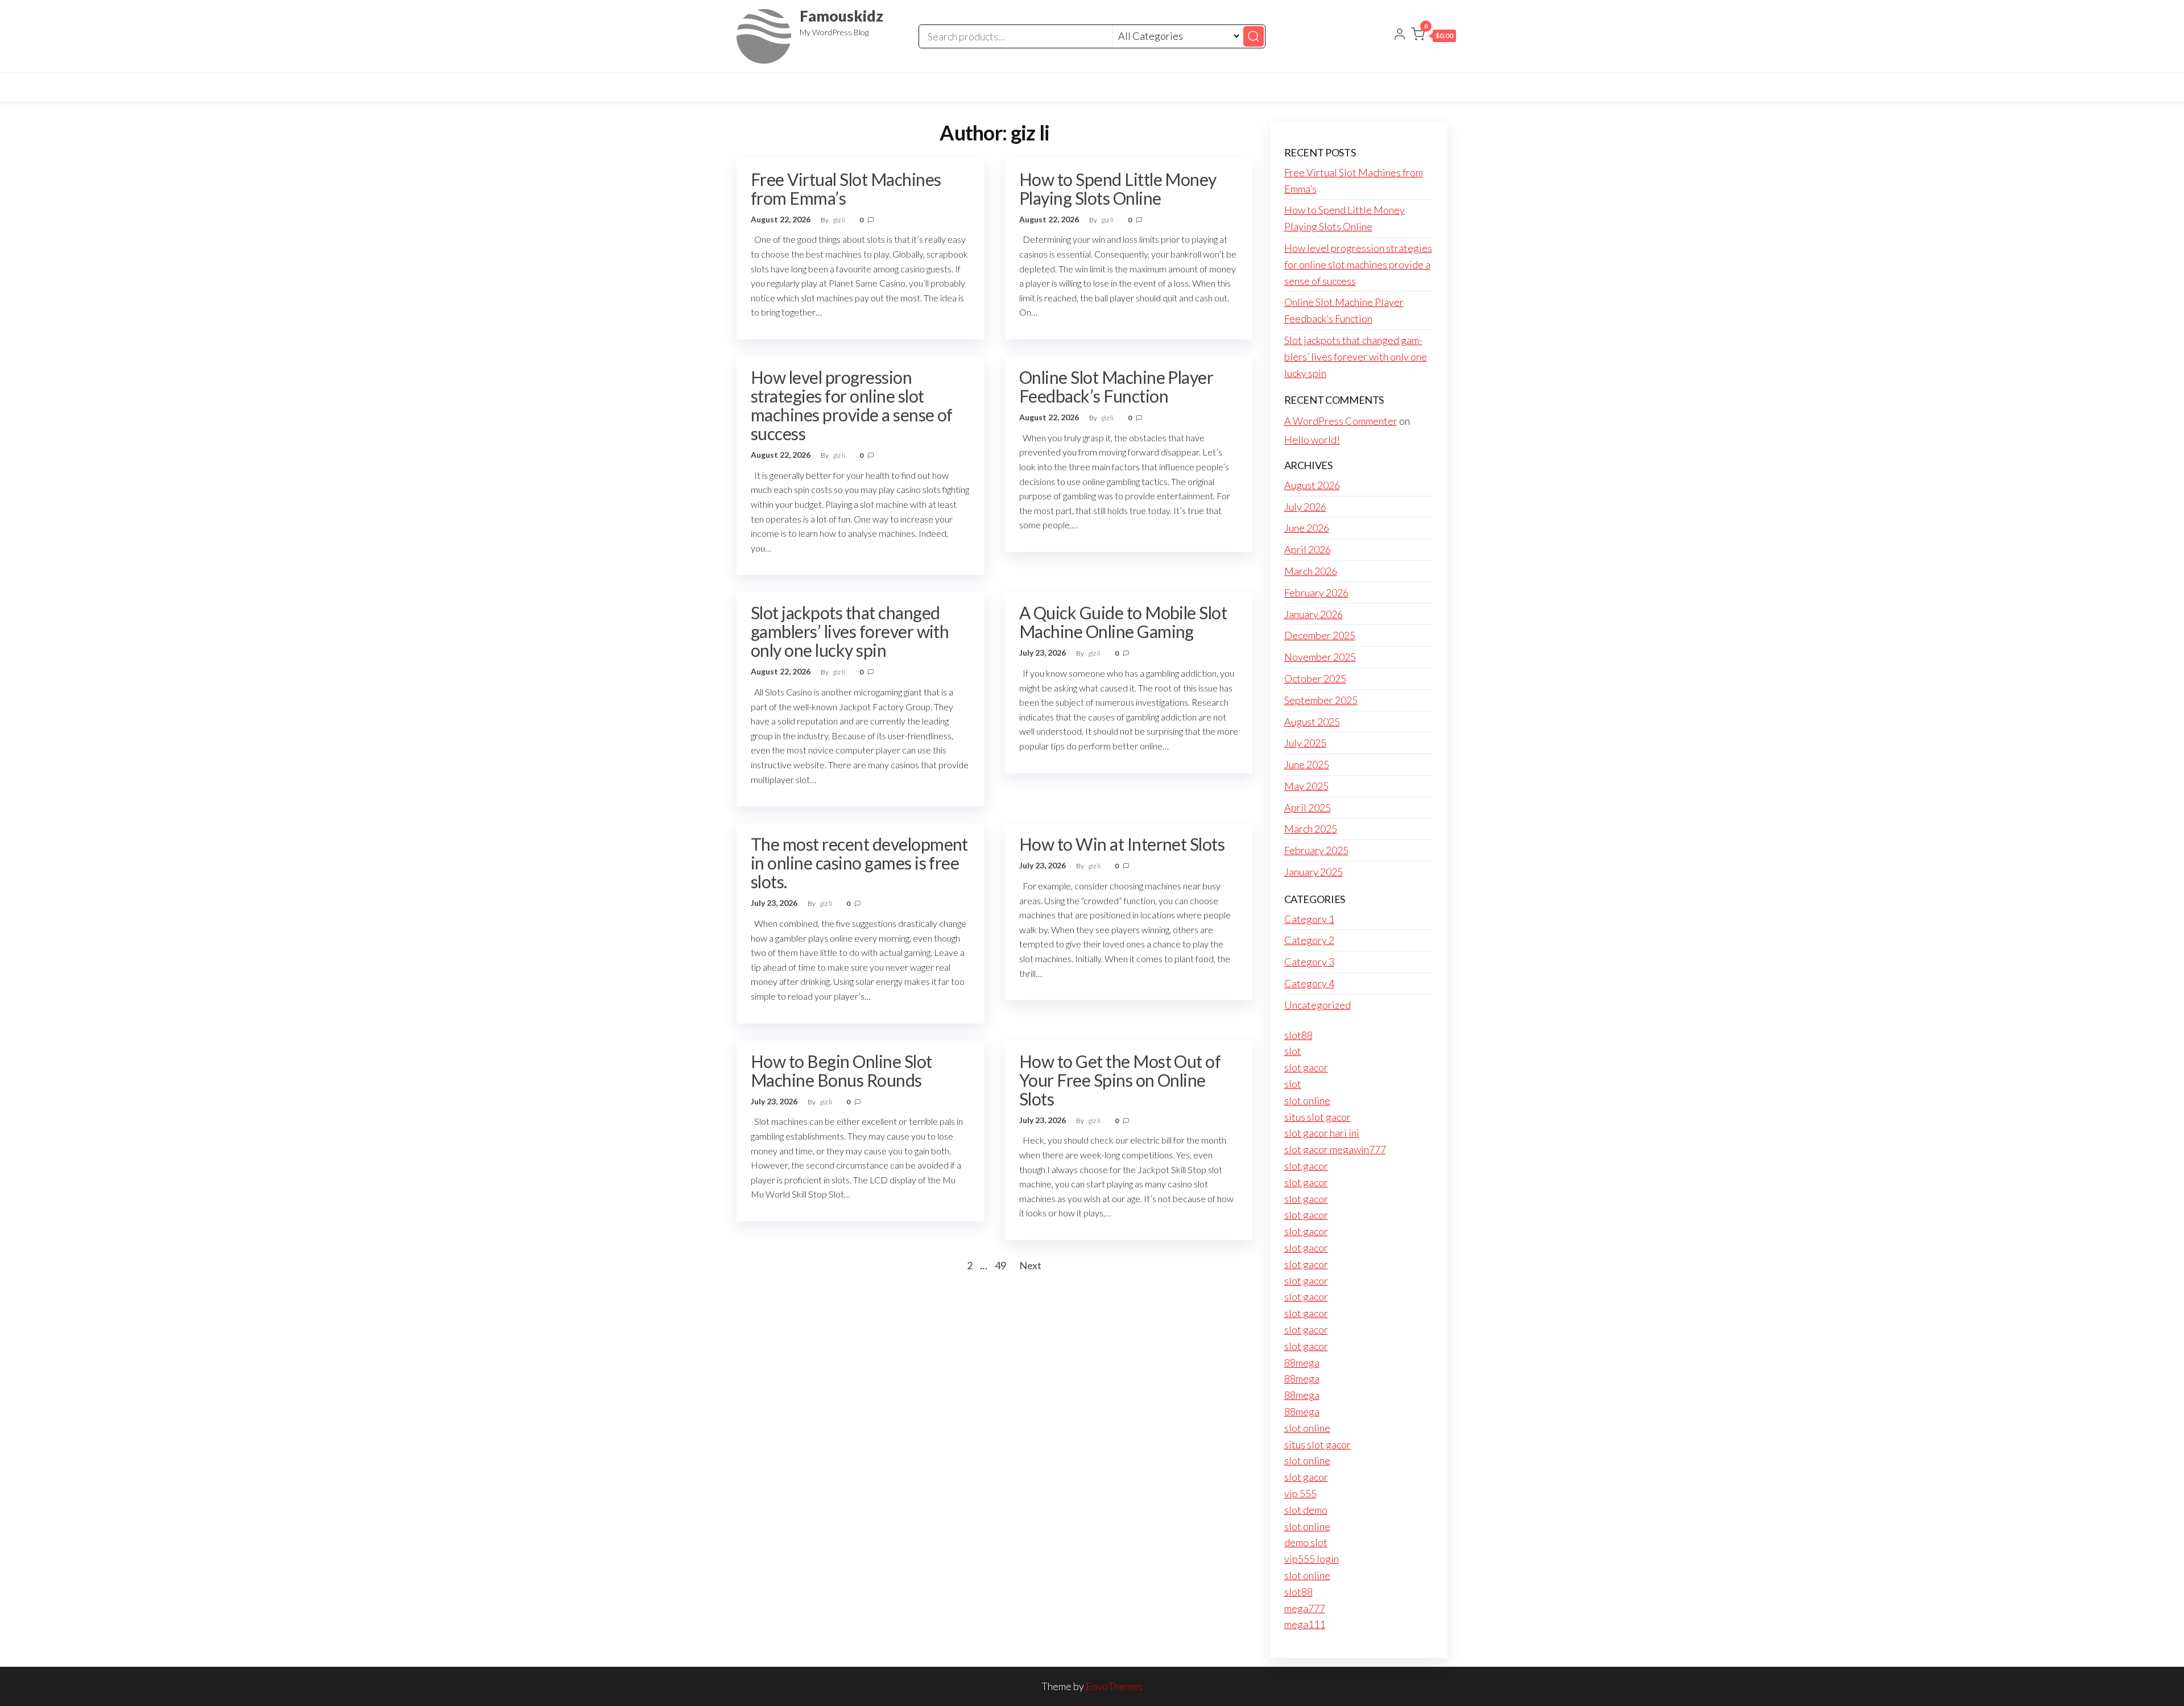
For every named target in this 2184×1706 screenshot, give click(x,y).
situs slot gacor (1318, 1117)
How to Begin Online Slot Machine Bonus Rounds (841, 1071)
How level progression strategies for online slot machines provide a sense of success (852, 405)
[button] (1434, 36)
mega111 (1305, 1624)
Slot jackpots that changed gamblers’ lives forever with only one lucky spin (850, 631)
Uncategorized (1318, 1005)
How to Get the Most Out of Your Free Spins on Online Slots (1120, 1080)
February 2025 (1316, 850)
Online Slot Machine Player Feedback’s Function (1116, 386)
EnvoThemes (1114, 1686)
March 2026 (1311, 571)
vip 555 (1300, 1493)
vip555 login (1312, 1559)
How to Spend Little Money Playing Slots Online (1118, 189)
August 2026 (1312, 485)
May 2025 (1306, 786)
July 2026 (1305, 507)
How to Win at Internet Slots (1122, 844)
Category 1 (1309, 919)
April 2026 (1308, 549)
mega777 (1305, 1608)
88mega (1302, 1363)
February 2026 (1316, 593)
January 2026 (1314, 614)
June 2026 (1307, 528)
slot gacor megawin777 (1335, 1149)
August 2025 (1312, 722)
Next (1030, 1265)
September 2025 (1321, 700)
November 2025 (1320, 657)
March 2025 (1311, 829)
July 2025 (1305, 743)
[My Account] (1400, 35)
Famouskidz (841, 16)
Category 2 (1309, 940)
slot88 (1298, 1035)
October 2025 (1315, 678)
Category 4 (1309, 983)
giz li (839, 220)
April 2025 (1308, 808)
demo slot (1306, 1542)
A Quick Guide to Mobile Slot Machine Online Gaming (1123, 622)
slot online (1307, 1100)
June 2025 (1307, 764)
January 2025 (1314, 872)
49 (1000, 1265)
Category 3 (1309, 962)
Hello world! (1312, 440)
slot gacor (1306, 1067)
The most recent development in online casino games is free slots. (859, 863)
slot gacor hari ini (1322, 1133)
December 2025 (1320, 635)
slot (1293, 1051)
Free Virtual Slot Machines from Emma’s (846, 189)
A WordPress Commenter (1341, 421)
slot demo (1306, 1510)
